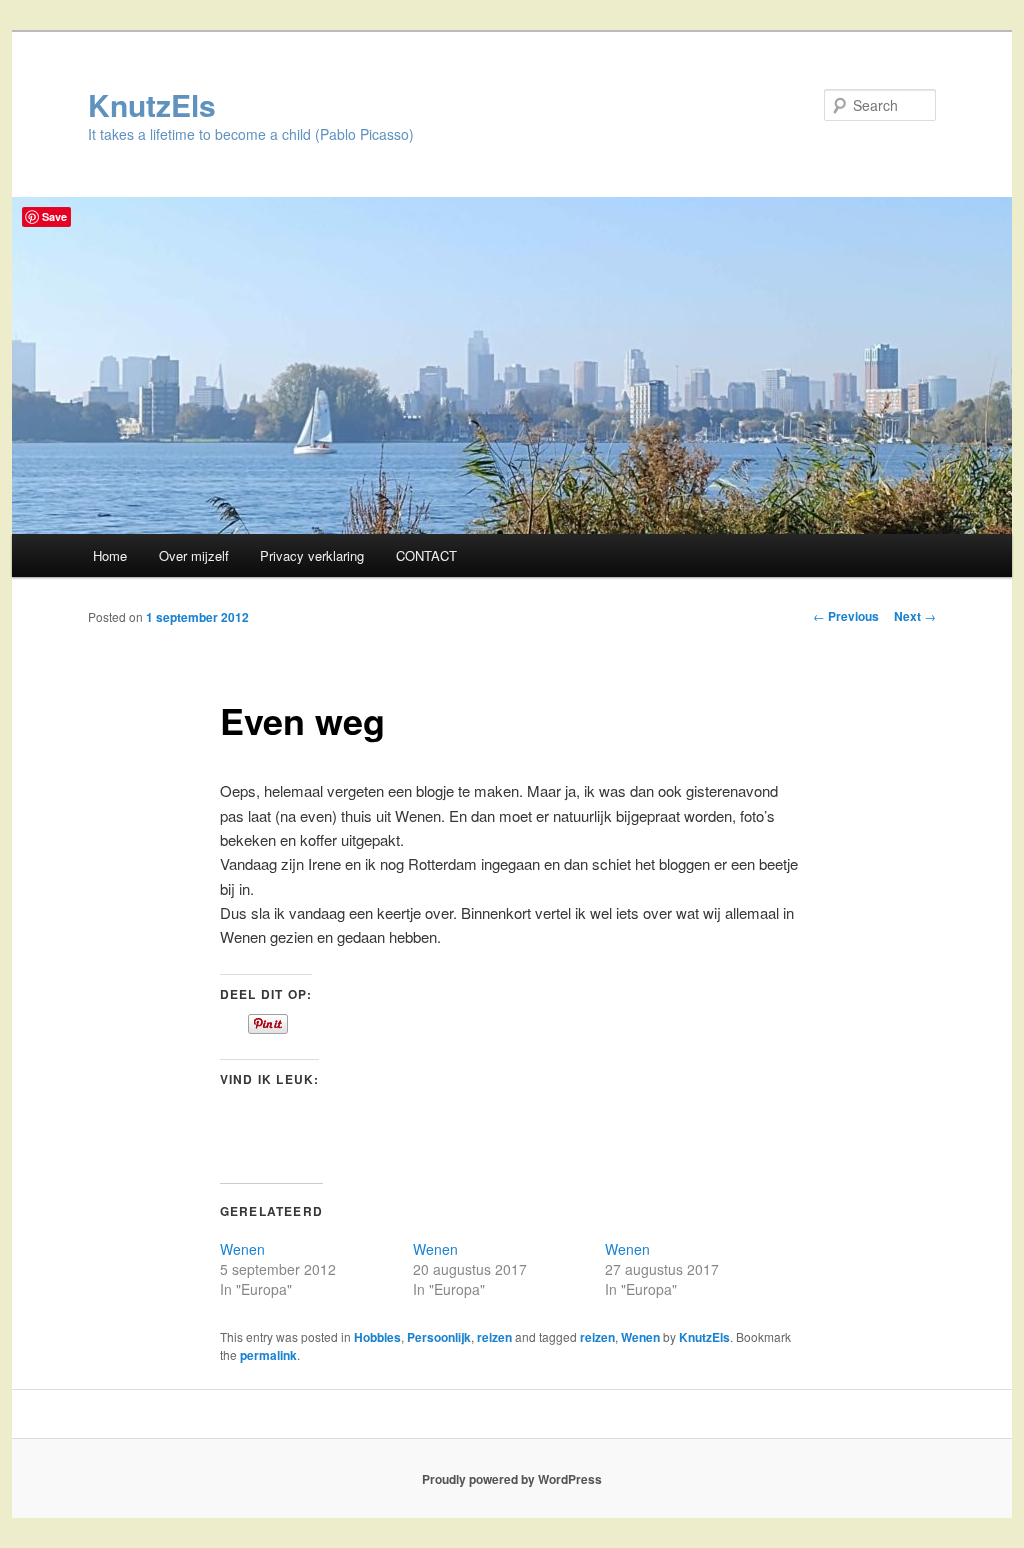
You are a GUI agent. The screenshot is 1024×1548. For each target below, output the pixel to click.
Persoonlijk (439, 1337)
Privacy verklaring (312, 555)
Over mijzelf (194, 555)
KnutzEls (152, 104)
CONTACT (426, 555)
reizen (494, 1337)
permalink (268, 1355)
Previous (846, 616)
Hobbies (377, 1337)
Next (915, 616)
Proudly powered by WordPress (512, 1479)
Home (110, 555)
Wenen (242, 1249)
